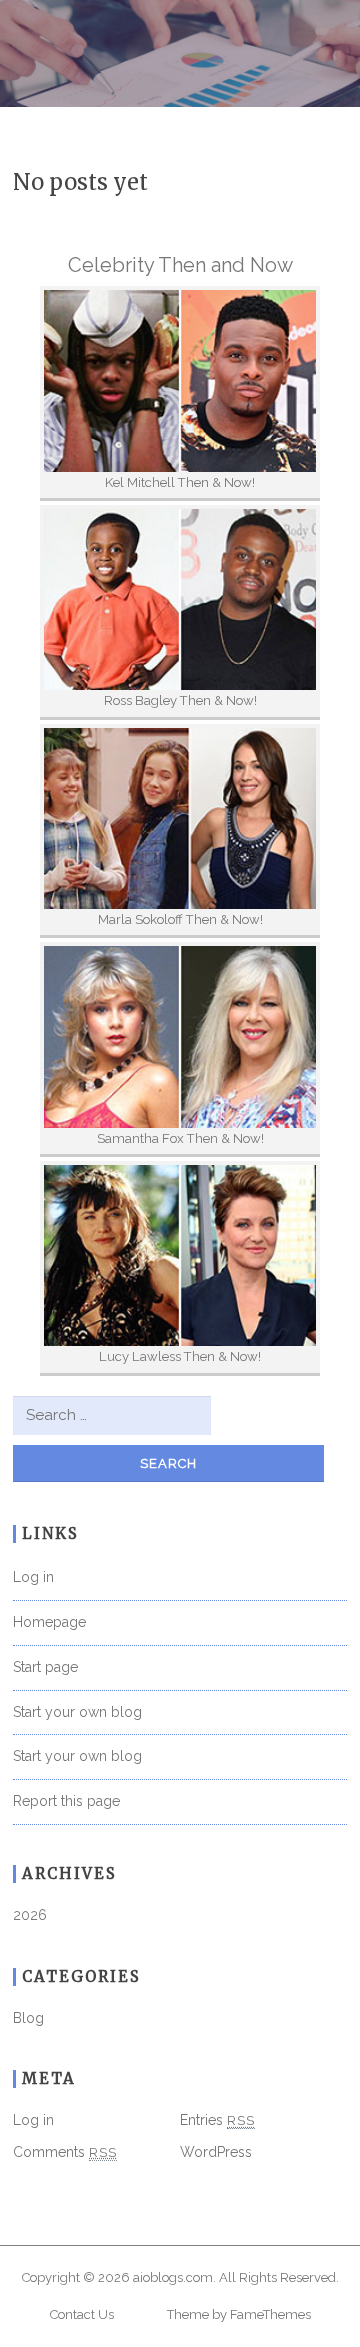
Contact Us (82, 2314)
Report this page (66, 1801)
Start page (45, 1667)
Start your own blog (77, 1712)
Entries (217, 2120)
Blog (28, 2018)
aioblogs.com (173, 2277)
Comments (65, 2152)
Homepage (49, 1622)
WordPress (216, 2152)
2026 (30, 1915)
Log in (33, 1577)
